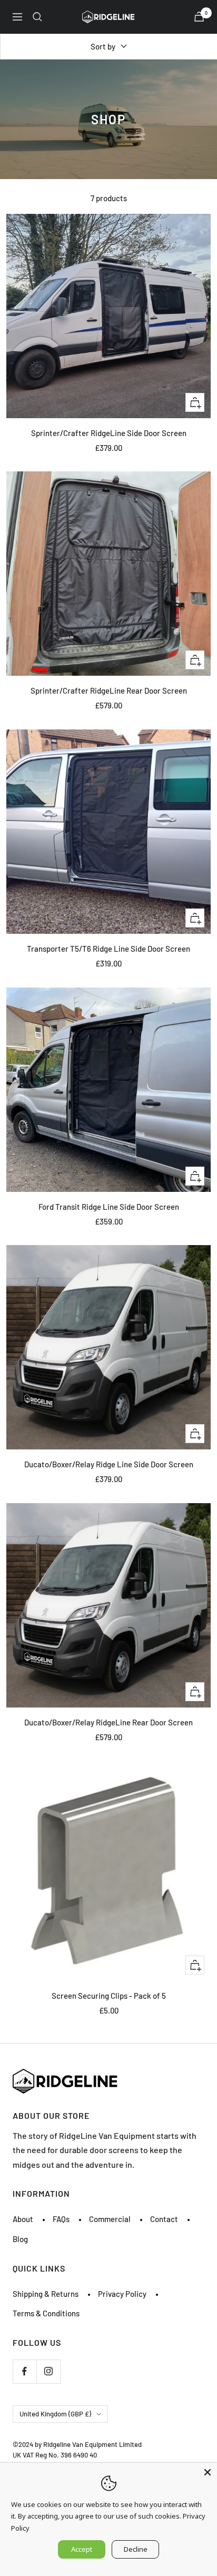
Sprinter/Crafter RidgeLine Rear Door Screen (109, 690)
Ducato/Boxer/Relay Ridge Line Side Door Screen (109, 1464)
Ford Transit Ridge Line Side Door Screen (109, 1207)
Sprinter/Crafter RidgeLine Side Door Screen (109, 433)
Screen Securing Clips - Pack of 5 (109, 1996)
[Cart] (199, 17)
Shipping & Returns (46, 2294)
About (23, 2219)
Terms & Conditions (46, 2313)
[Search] (37, 17)
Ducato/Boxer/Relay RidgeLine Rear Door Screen (108, 1722)
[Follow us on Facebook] (24, 2371)
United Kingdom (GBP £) (55, 2414)
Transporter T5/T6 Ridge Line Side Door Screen (108, 949)
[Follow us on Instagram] (48, 2371)
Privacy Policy (122, 2294)
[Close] (208, 2472)
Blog (20, 2239)
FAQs (61, 2219)
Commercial (110, 2219)
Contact (164, 2219)
